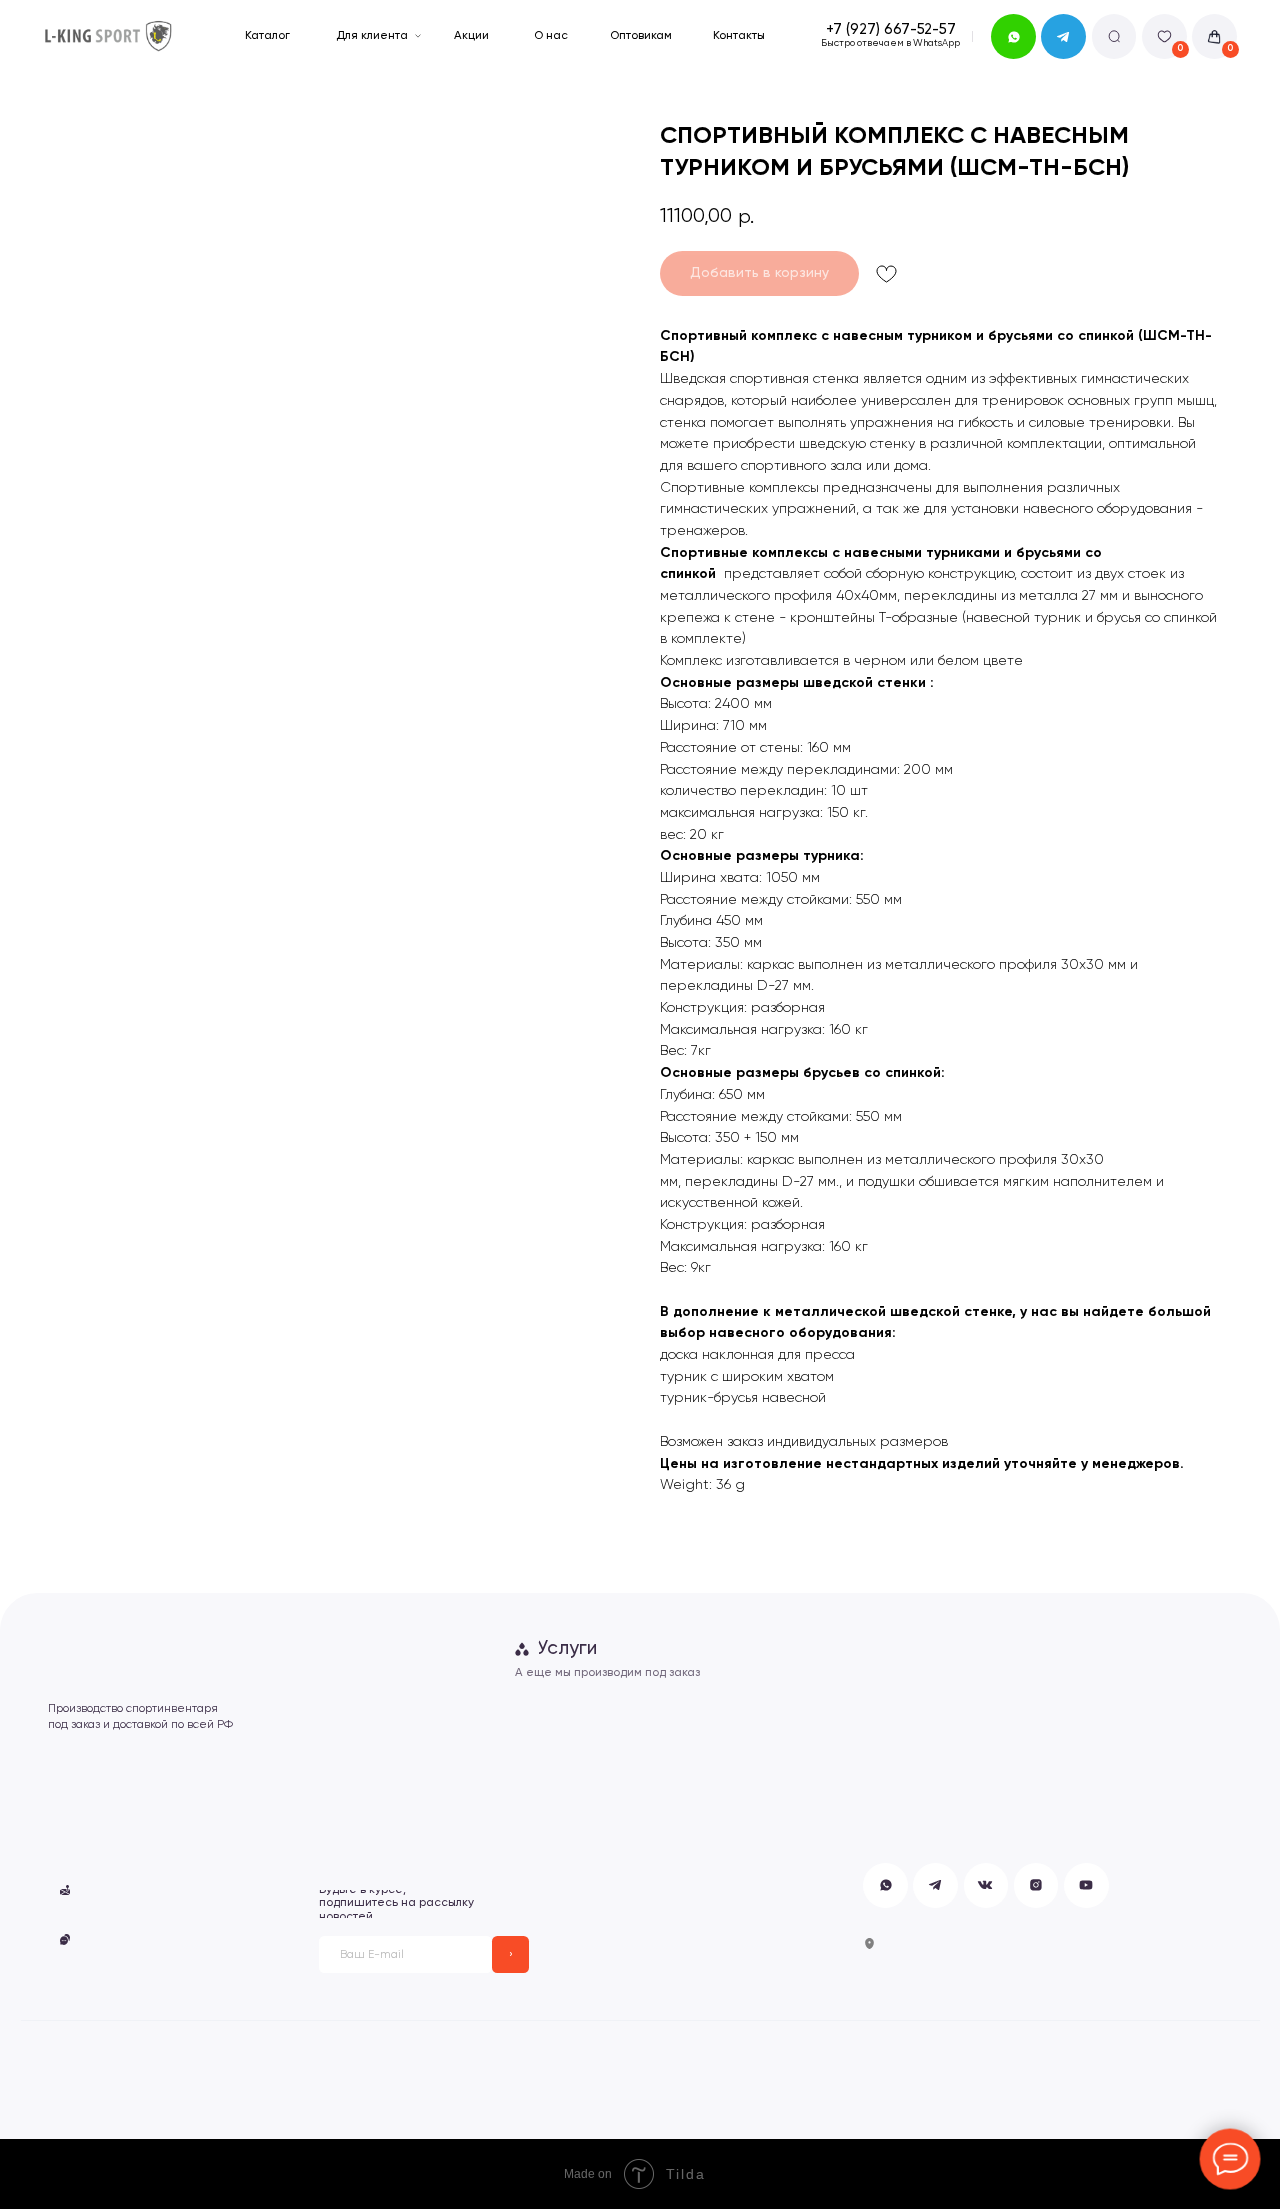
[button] (151, 1890)
